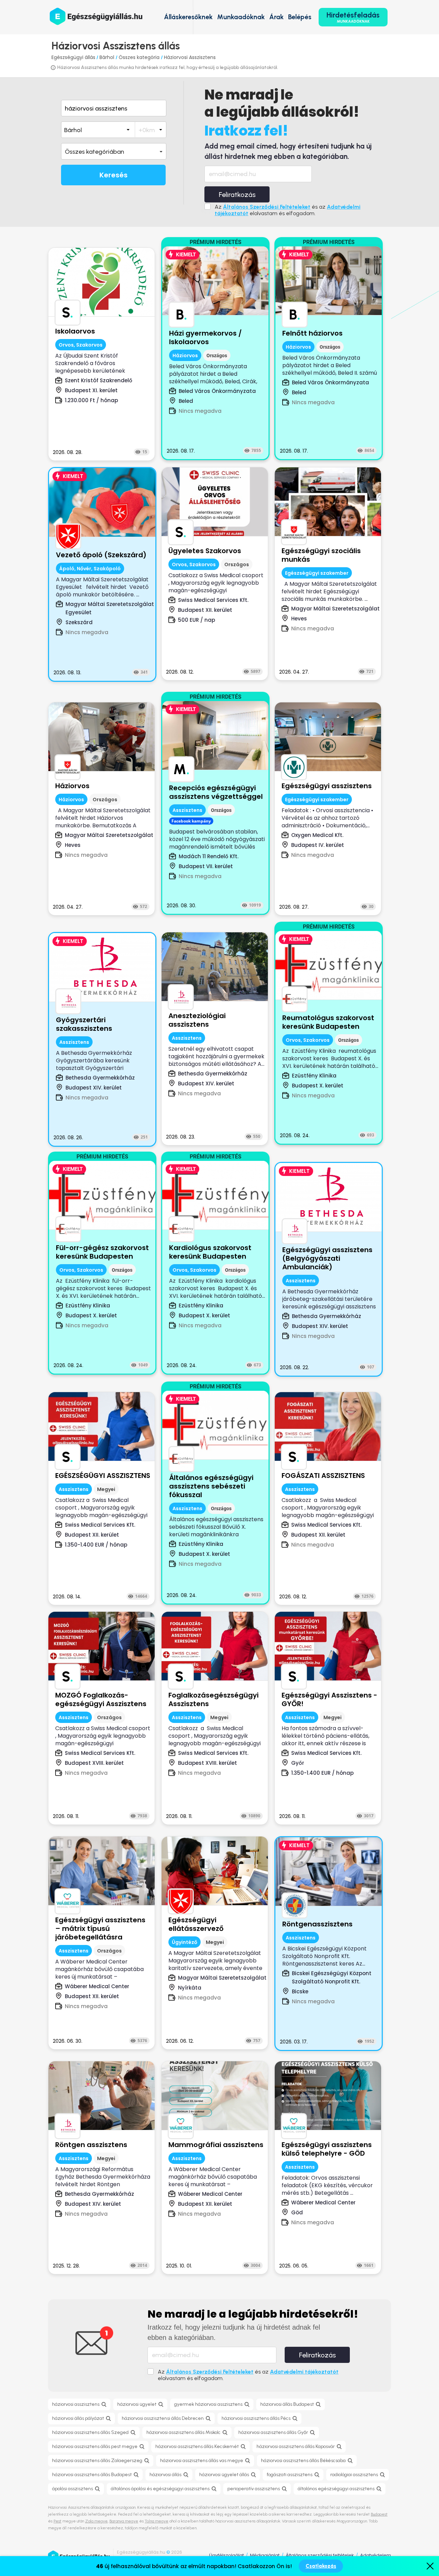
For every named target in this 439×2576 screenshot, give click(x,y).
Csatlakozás (321, 2566)
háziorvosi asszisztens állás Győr (273, 2432)
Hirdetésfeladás (353, 17)
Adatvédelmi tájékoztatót (304, 2372)
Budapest (379, 2514)
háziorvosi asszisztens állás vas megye (202, 2461)
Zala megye (96, 2521)
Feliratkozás (237, 195)
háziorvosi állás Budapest (287, 2404)
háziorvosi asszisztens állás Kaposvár (296, 2446)
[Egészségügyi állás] (96, 16)
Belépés (300, 17)
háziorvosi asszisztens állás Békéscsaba (303, 2461)
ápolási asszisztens (73, 2489)
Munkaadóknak (241, 17)
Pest (57, 2521)
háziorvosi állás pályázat (78, 2418)
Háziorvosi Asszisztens (190, 57)
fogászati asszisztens (290, 2475)
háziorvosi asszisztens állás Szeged (90, 2432)
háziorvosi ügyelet (137, 2404)
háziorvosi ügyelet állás (224, 2475)
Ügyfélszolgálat (227, 2555)
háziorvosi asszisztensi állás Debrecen (163, 2418)
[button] (114, 151)
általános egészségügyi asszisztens (336, 2489)
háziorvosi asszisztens (76, 2404)
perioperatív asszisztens (254, 2489)
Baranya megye (124, 2521)
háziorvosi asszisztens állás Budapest (92, 2475)
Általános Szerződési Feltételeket (267, 207)
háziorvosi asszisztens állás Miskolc (183, 2432)
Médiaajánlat (265, 2555)
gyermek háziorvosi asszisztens (208, 2404)
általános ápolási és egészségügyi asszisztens (160, 2489)
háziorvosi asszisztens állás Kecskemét (197, 2446)
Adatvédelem (376, 2555)
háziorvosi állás (165, 2475)
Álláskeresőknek (188, 17)
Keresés (114, 175)
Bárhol (108, 57)
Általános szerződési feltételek (320, 2555)
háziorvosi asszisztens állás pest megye (95, 2446)
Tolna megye (157, 2521)
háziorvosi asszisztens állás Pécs (256, 2418)
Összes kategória (140, 57)
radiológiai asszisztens (354, 2475)
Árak (276, 17)
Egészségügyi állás (73, 57)
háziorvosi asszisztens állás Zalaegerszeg (97, 2461)
